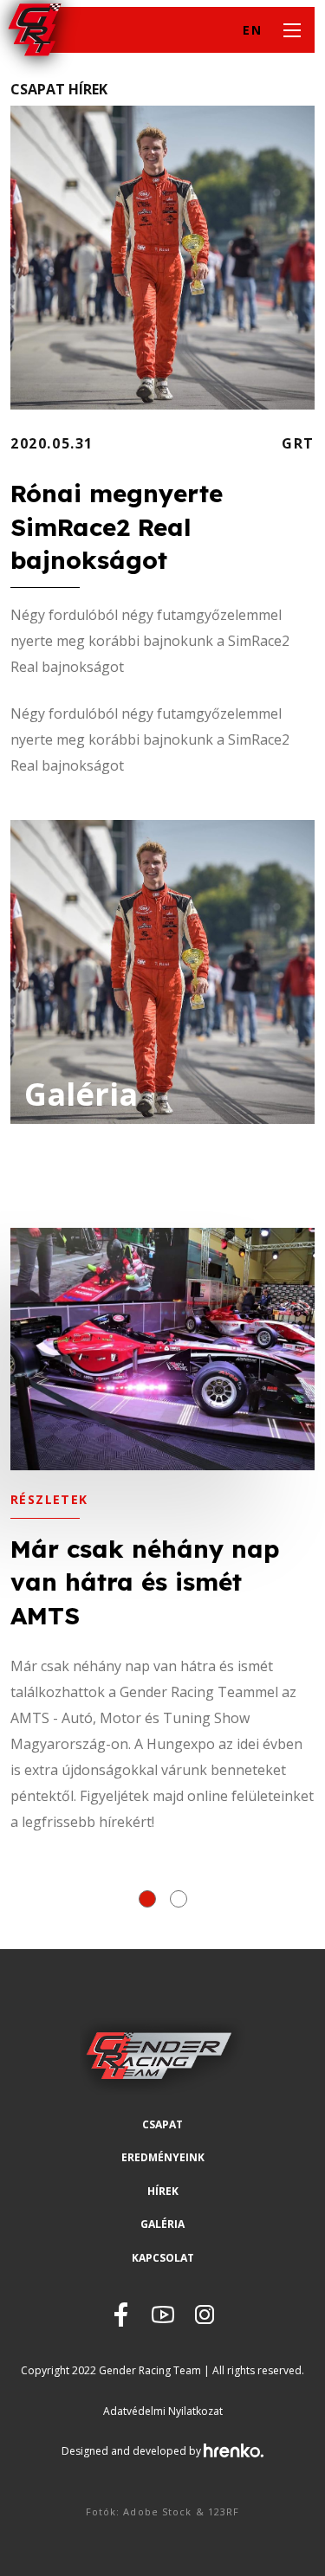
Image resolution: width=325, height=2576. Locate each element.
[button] (147, 1899)
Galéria (162, 2224)
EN (252, 30)
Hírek (163, 2191)
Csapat (162, 2124)
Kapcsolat (163, 2258)
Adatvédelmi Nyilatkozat (163, 2411)
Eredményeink (163, 2157)
